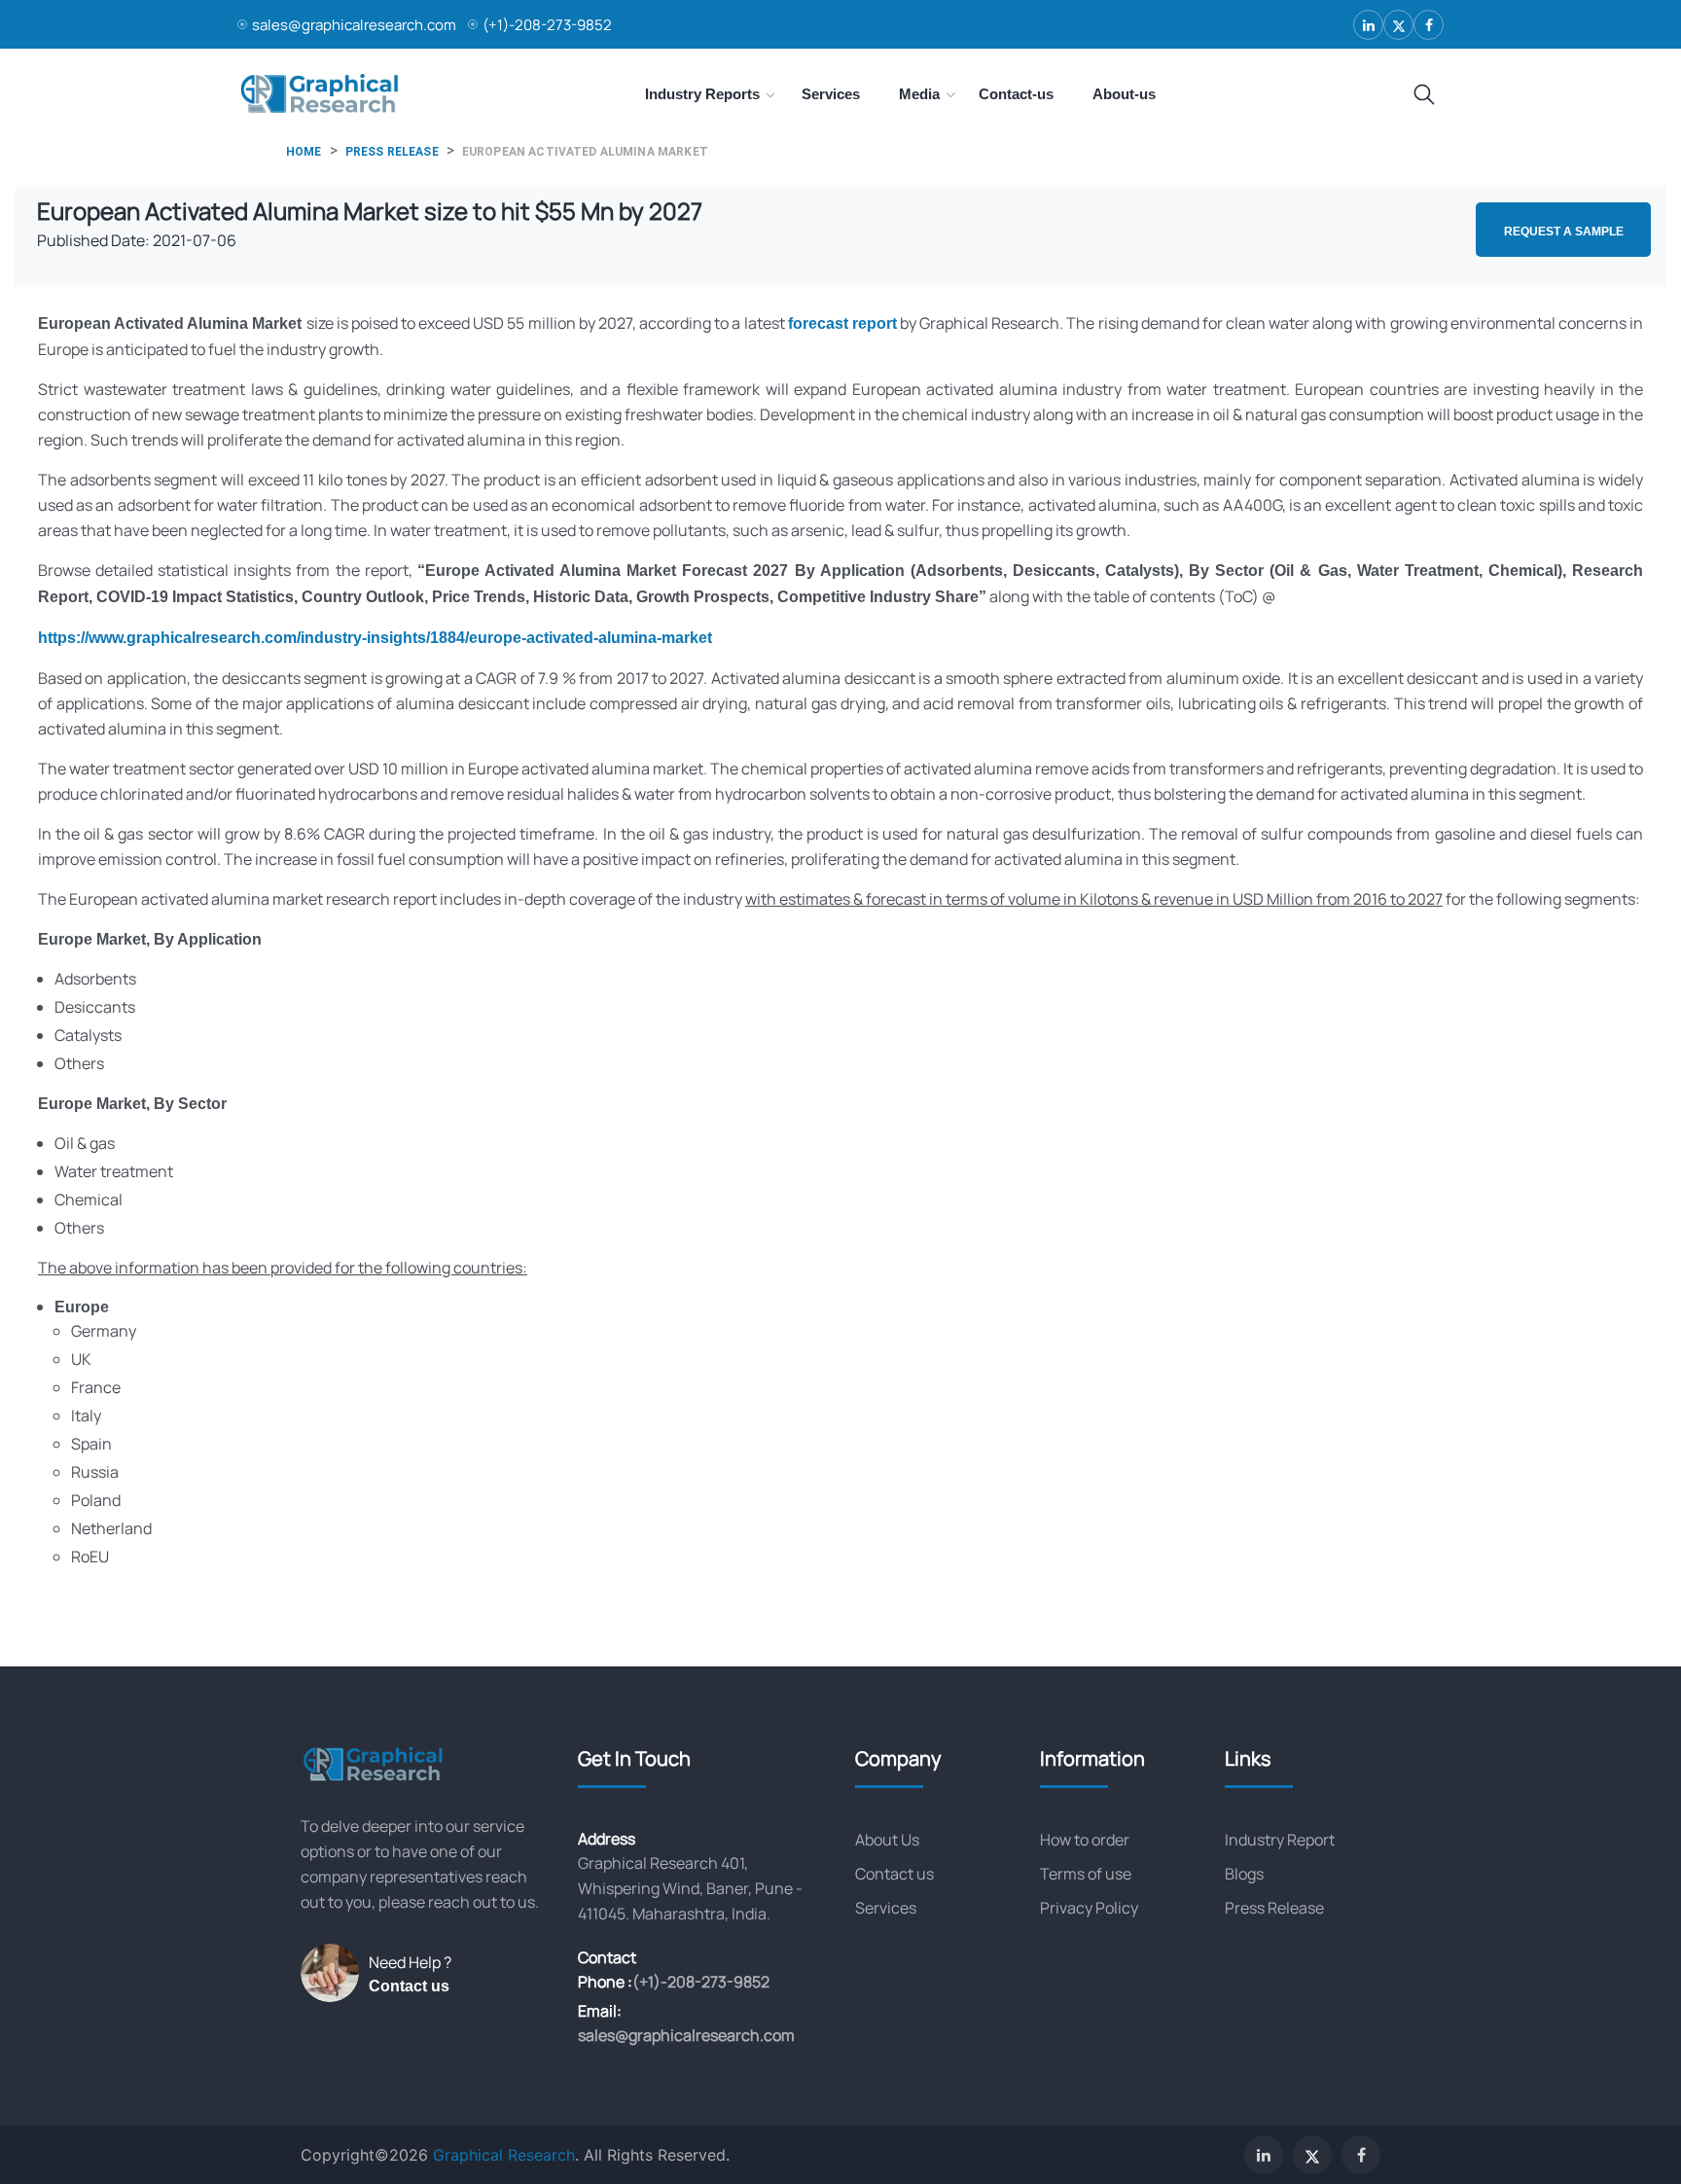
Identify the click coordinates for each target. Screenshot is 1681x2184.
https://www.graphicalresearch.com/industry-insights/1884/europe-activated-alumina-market (375, 638)
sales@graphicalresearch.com (354, 25)
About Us (887, 1840)
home (304, 152)
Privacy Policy (1089, 1908)
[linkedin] (1368, 25)
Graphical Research (504, 2155)
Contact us (409, 1986)
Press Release (1274, 1908)
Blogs (1244, 1874)
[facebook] (1429, 25)
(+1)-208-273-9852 (547, 25)
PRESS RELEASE (392, 152)
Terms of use (1086, 1874)
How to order (1085, 1840)
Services (886, 1908)
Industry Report (1280, 1840)
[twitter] (1398, 25)
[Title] (1424, 95)
